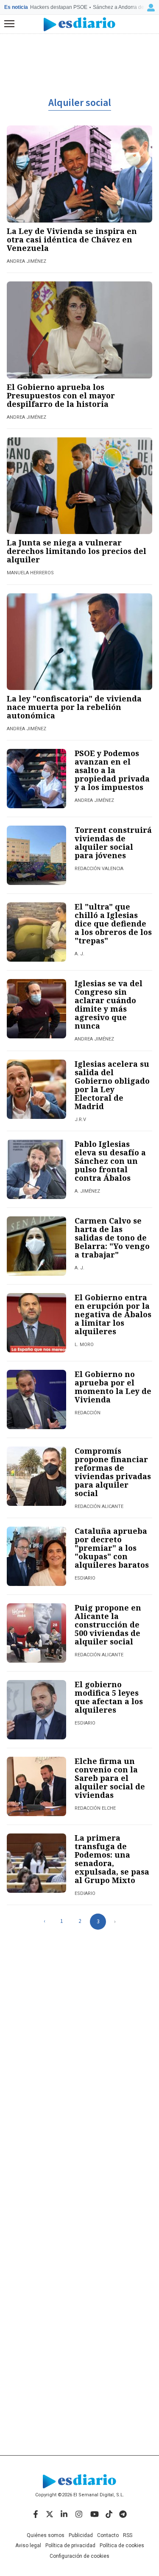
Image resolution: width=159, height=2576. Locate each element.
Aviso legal (28, 2545)
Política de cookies (122, 2545)
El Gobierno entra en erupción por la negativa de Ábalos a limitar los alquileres (113, 1314)
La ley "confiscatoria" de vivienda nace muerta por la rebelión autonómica (74, 707)
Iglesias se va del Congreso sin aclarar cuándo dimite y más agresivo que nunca (109, 1004)
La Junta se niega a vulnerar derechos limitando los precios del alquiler (77, 551)
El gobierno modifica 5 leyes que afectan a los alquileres (109, 1697)
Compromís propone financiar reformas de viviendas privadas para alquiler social (113, 1472)
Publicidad (81, 2535)
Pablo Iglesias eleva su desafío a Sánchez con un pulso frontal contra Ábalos (110, 1161)
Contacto (108, 2535)
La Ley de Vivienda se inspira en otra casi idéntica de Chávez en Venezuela (72, 239)
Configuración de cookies (79, 2556)
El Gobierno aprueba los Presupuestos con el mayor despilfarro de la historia (61, 395)
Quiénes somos (46, 2535)
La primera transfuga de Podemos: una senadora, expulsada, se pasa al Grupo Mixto (112, 1859)
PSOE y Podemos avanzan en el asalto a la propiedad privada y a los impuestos (112, 770)
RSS (128, 2535)
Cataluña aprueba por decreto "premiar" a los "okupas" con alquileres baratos (112, 1548)
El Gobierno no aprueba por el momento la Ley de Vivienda (113, 1387)
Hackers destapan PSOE (59, 7)
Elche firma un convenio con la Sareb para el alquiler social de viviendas (110, 1778)
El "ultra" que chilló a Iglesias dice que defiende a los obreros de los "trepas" (113, 924)
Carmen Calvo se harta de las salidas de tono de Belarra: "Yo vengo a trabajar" (112, 1238)
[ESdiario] (79, 24)
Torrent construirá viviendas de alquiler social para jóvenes (113, 843)
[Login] (151, 8)
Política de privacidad (70, 2545)
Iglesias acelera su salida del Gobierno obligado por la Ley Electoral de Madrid (112, 1085)
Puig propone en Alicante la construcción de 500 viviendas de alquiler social (108, 1625)
